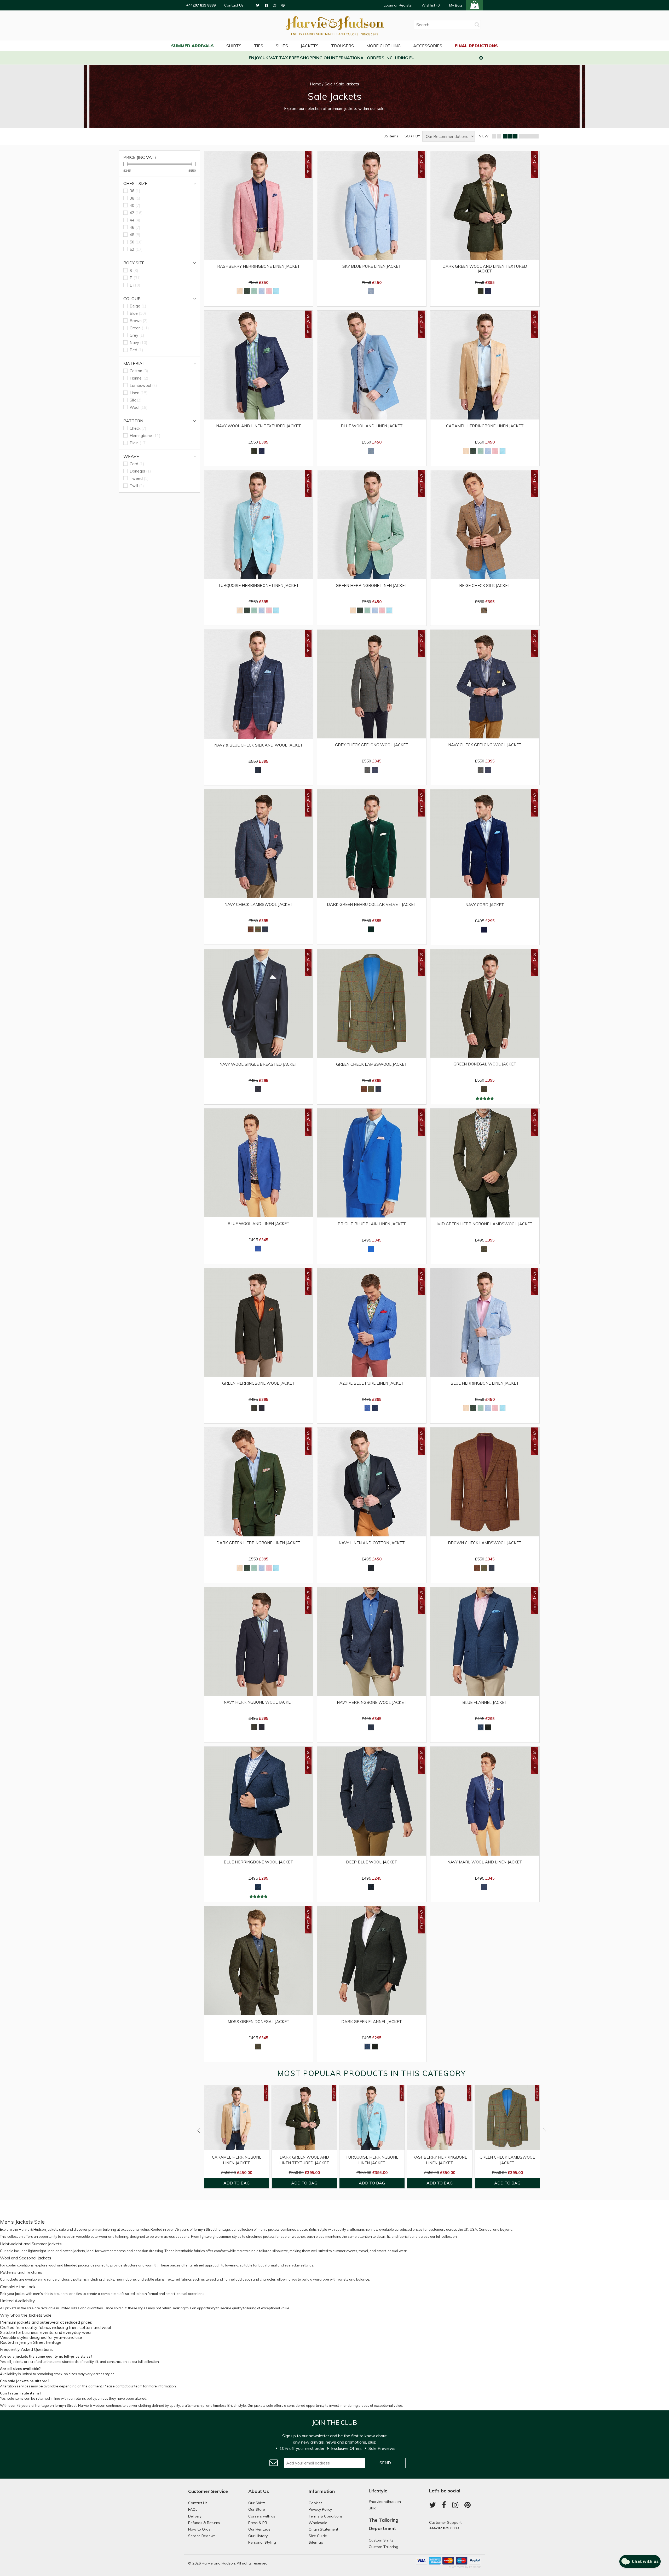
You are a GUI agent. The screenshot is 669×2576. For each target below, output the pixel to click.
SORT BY (412, 136)
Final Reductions (476, 46)
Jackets (310, 46)
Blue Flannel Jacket (485, 1703)
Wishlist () (431, 5)
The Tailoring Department (383, 2524)
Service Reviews (202, 2536)
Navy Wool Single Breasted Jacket (258, 1064)
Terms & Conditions (326, 2516)
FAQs (193, 2509)
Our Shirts (257, 2503)
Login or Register (398, 5)
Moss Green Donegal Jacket (259, 2022)
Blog (373, 2508)
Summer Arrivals (192, 46)
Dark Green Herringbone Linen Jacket (258, 1543)
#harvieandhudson (385, 2502)
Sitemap (316, 2542)
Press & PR (258, 2523)
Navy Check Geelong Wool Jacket (485, 745)
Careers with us (262, 2516)
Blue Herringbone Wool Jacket (258, 1862)
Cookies (316, 2503)
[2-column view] (496, 136)
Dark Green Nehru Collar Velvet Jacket (372, 905)
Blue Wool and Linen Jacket (372, 426)
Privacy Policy (320, 2509)
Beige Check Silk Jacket (485, 586)
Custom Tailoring (383, 2547)
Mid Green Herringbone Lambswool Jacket (485, 1224)
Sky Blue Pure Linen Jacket (372, 266)
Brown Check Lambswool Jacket (485, 1543)
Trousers (342, 46)
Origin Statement (323, 2529)
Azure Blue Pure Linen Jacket (372, 1383)
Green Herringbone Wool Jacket (258, 1383)
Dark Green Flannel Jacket (372, 2022)
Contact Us (234, 5)
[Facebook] (266, 5)
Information (322, 2491)
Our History (258, 2536)
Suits (282, 46)
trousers (61, 2294)
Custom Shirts (381, 2540)
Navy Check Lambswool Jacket (259, 905)
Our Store (257, 2509)
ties (79, 2294)
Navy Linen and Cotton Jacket (372, 1543)
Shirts (234, 46)
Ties (259, 46)
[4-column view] (529, 136)
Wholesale (318, 2523)
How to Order (200, 2529)
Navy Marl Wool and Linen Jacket (485, 1862)
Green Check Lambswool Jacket (372, 1064)
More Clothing (383, 46)
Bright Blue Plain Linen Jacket (372, 1224)
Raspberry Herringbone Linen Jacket (259, 266)
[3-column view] (510, 136)
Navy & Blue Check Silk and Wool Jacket (259, 745)
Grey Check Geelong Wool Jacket (372, 745)
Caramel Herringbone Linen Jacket (485, 426)
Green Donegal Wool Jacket (485, 1064)
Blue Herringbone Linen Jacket (485, 1383)
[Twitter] (258, 5)
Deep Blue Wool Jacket (372, 1862)
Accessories (428, 46)
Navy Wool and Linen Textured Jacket (259, 426)
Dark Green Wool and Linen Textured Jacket (485, 269)
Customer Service (208, 2491)
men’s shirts (43, 2294)
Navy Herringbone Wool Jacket (259, 1702)
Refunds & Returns (204, 2523)
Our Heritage (259, 2529)
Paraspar (475, 2567)
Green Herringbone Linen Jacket (372, 586)
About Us (259, 2491)
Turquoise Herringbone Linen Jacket (258, 586)
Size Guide (318, 2536)
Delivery (195, 2516)
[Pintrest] (283, 5)
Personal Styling (262, 2542)
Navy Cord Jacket (485, 905)
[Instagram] (275, 5)
